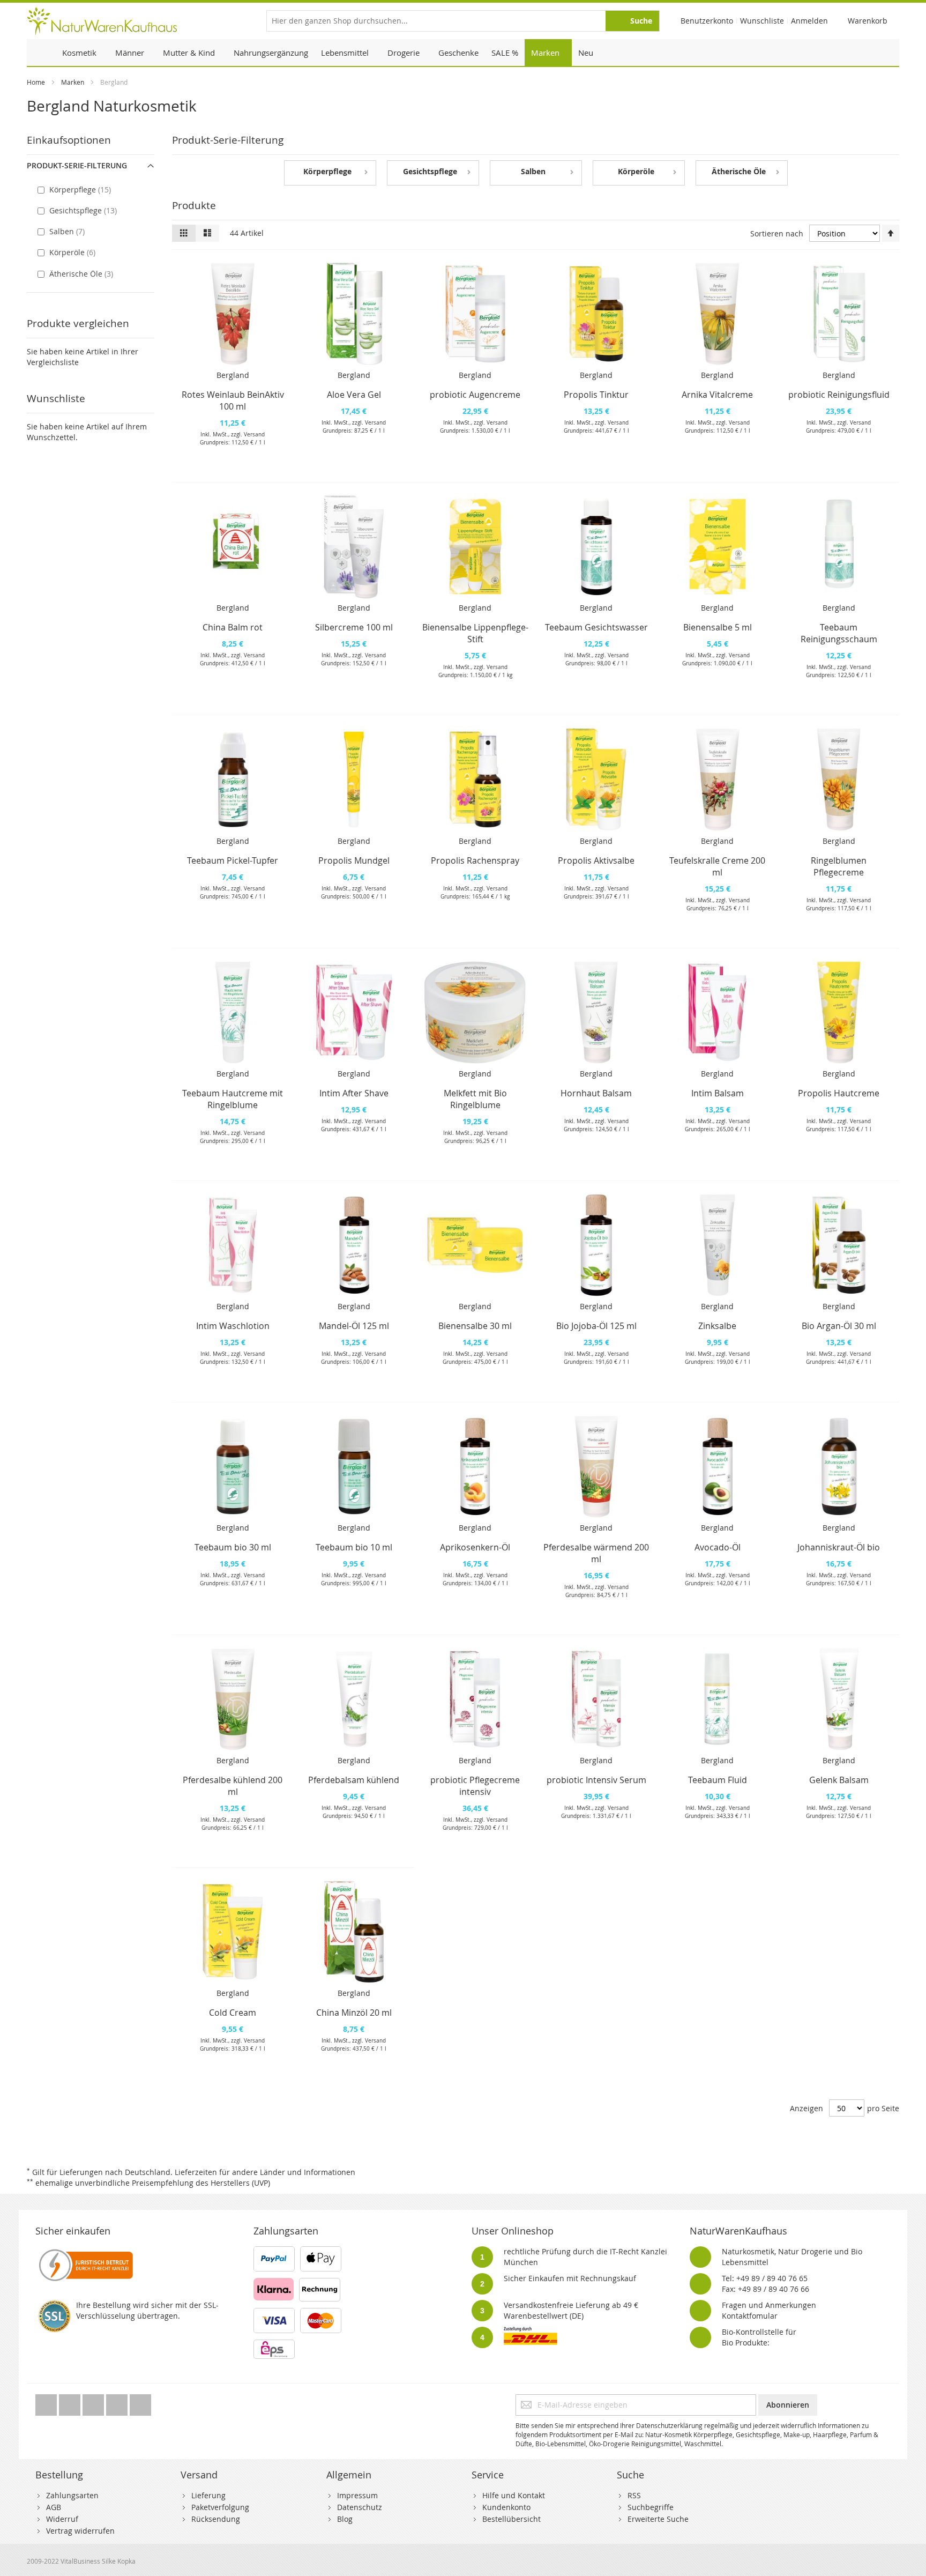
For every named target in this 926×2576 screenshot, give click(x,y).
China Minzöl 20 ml (354, 2013)
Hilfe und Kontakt (514, 2495)
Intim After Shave (354, 1093)
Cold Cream (233, 2013)
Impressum (357, 2495)
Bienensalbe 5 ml (718, 627)
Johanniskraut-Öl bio (839, 1547)
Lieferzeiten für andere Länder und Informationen (265, 2172)
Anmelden (809, 21)
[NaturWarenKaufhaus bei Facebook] (71, 2402)
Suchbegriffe (651, 2507)
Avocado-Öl (718, 1547)
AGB (54, 2507)
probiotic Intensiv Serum (596, 1780)
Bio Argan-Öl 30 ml (839, 1326)
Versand (254, 435)
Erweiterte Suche (658, 2519)
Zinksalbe (717, 1326)
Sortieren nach (777, 233)
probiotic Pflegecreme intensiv (475, 1786)
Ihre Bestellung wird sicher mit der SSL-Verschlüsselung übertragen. (147, 2310)
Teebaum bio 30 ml (233, 1547)
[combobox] (463, 21)
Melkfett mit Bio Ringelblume (475, 1099)
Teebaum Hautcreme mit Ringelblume (233, 1099)
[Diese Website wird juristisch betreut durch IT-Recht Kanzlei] (85, 2251)
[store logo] (102, 21)
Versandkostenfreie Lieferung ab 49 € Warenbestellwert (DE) (571, 2310)
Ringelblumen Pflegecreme (839, 866)
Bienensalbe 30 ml (475, 1326)
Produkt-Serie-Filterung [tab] (77, 165)
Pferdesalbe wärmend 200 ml (596, 1553)
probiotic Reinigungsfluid (839, 395)
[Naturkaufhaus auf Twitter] (47, 2402)
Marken (73, 82)
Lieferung (208, 2495)
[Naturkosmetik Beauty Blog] (140, 2402)
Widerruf (62, 2519)
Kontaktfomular (750, 2316)
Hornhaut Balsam (596, 1093)
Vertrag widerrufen (80, 2531)
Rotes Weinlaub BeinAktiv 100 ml (233, 400)
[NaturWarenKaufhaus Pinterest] (94, 2402)
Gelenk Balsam (839, 1780)
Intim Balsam (718, 1093)
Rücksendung (216, 2519)
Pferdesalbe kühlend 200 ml (233, 1786)
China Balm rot (233, 627)
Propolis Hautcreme (839, 1093)
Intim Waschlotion (233, 1326)
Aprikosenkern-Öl (475, 1547)
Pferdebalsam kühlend (354, 1780)
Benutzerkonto (707, 21)
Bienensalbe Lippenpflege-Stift (475, 633)
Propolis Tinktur (596, 395)
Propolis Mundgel (354, 860)
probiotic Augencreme (475, 395)
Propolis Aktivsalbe (596, 860)
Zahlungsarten (72, 2495)
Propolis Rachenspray (475, 860)
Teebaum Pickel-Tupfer (233, 860)
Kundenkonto (506, 2507)
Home (36, 82)
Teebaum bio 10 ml (354, 1547)
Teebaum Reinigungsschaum (839, 633)
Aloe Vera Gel (354, 395)
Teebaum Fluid (718, 1780)
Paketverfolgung (220, 2507)
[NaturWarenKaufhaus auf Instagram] (118, 2402)
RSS (634, 2495)
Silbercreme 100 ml (354, 627)
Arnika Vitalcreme (717, 395)
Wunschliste (762, 21)
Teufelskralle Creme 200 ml (717, 866)
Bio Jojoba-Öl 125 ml (596, 1326)
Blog (345, 2519)
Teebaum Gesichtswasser (596, 627)
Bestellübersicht (511, 2519)
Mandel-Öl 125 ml (354, 1326)
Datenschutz (360, 2507)
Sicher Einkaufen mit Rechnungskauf (570, 2278)
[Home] (41, 53)
